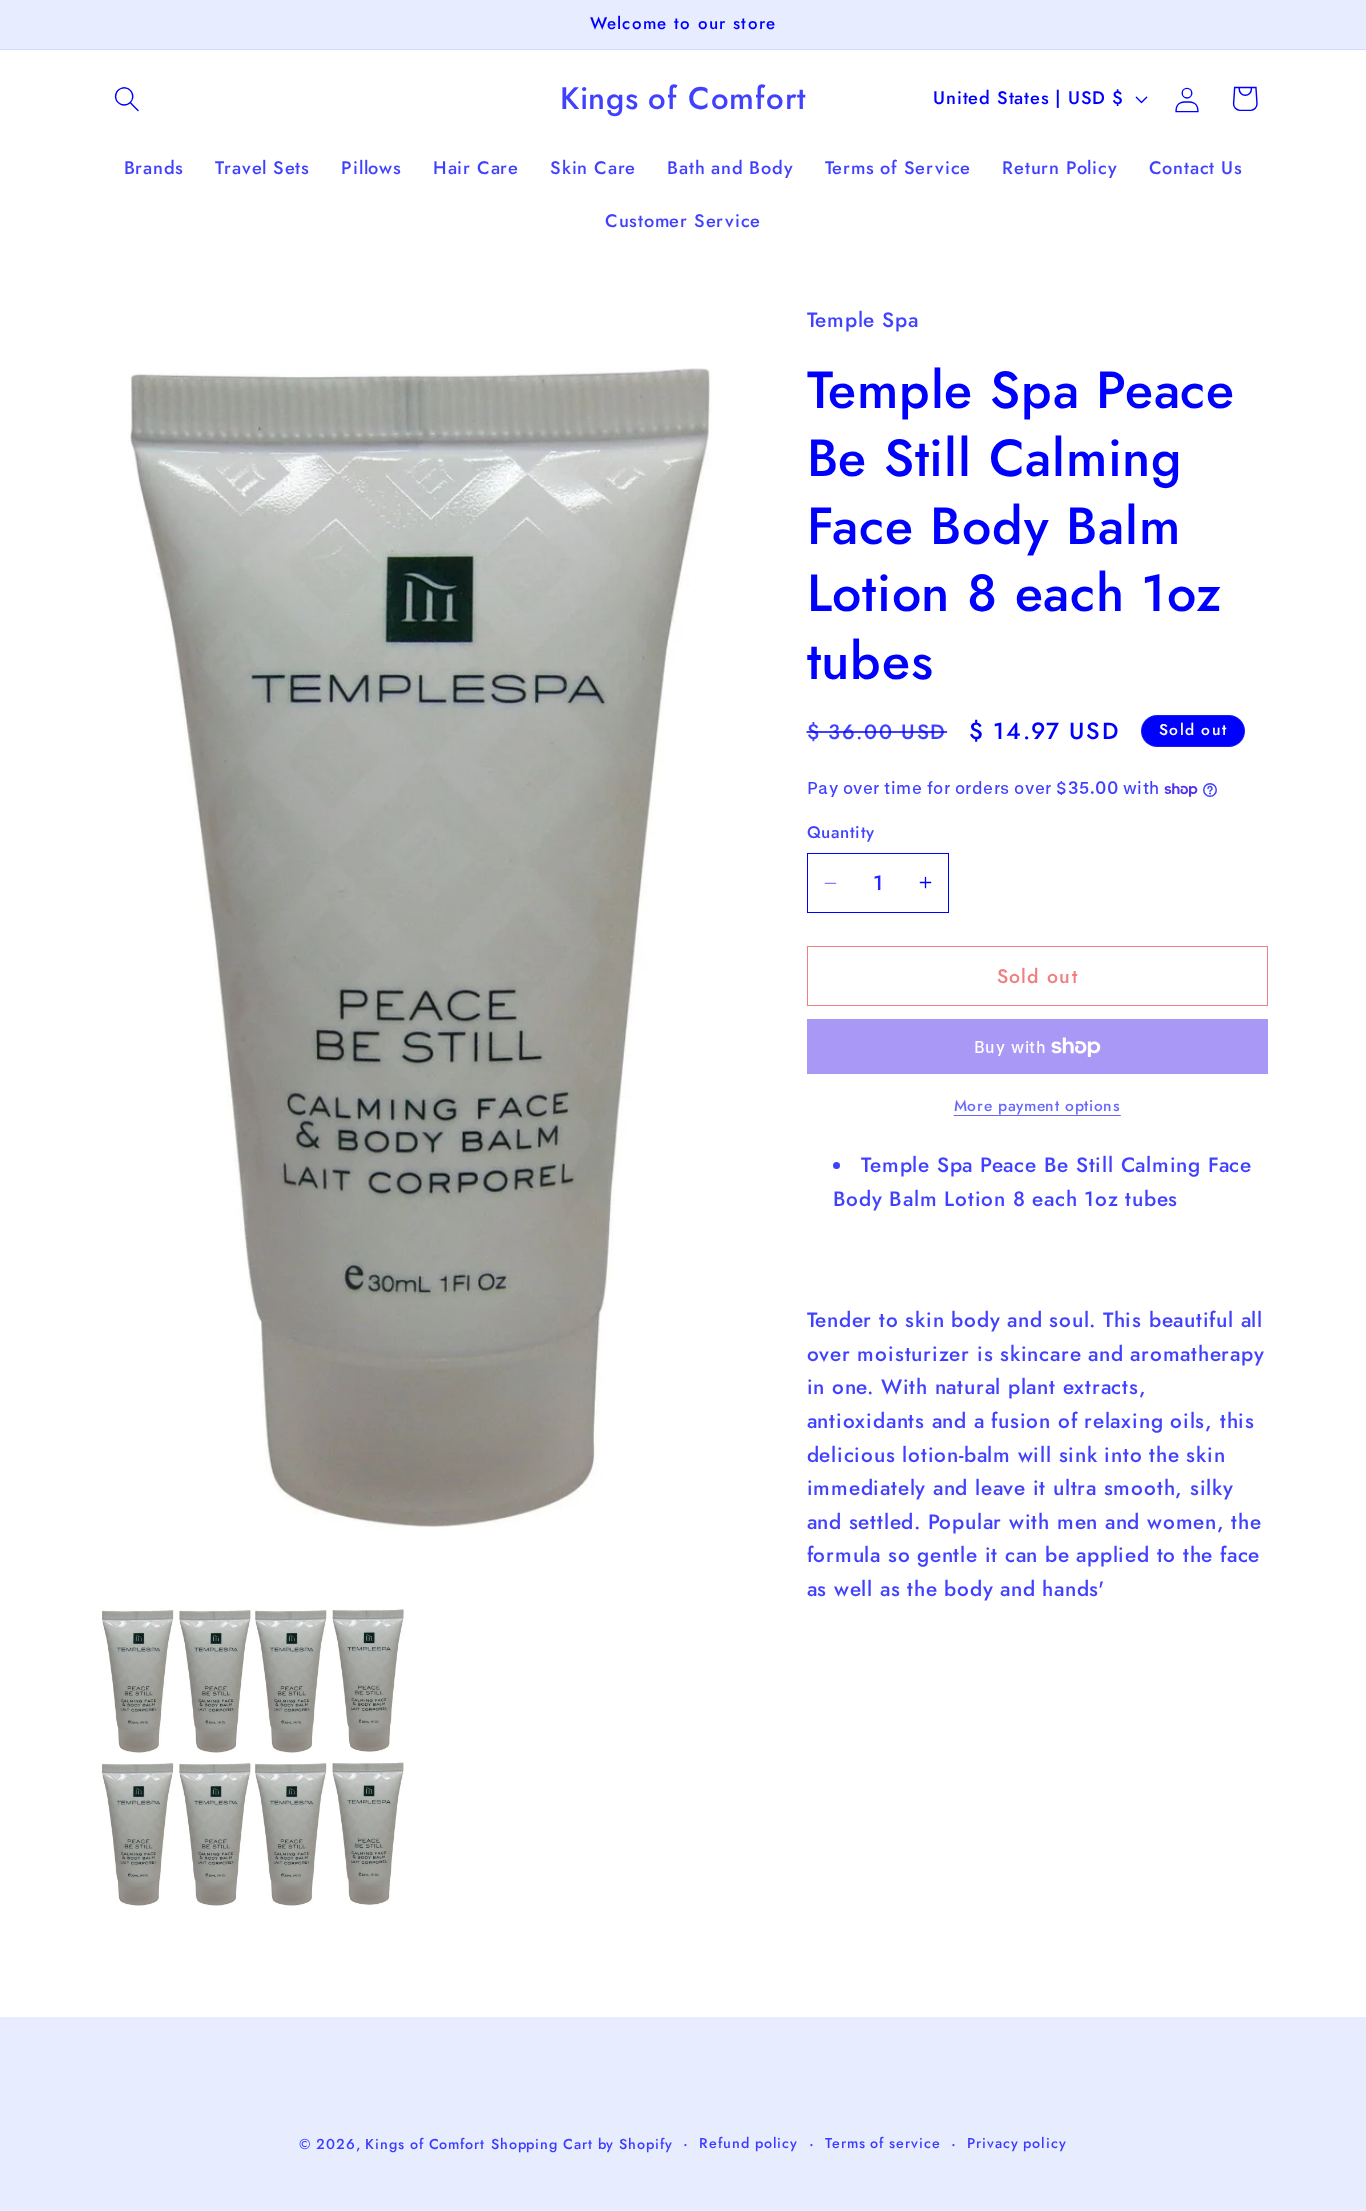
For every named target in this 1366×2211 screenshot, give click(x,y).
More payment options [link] (1037, 1106)
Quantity (841, 832)
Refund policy (748, 2142)
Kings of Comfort (425, 2143)
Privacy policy (1017, 2142)
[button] (126, 98)
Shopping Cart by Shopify (582, 2143)
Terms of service (883, 2142)
